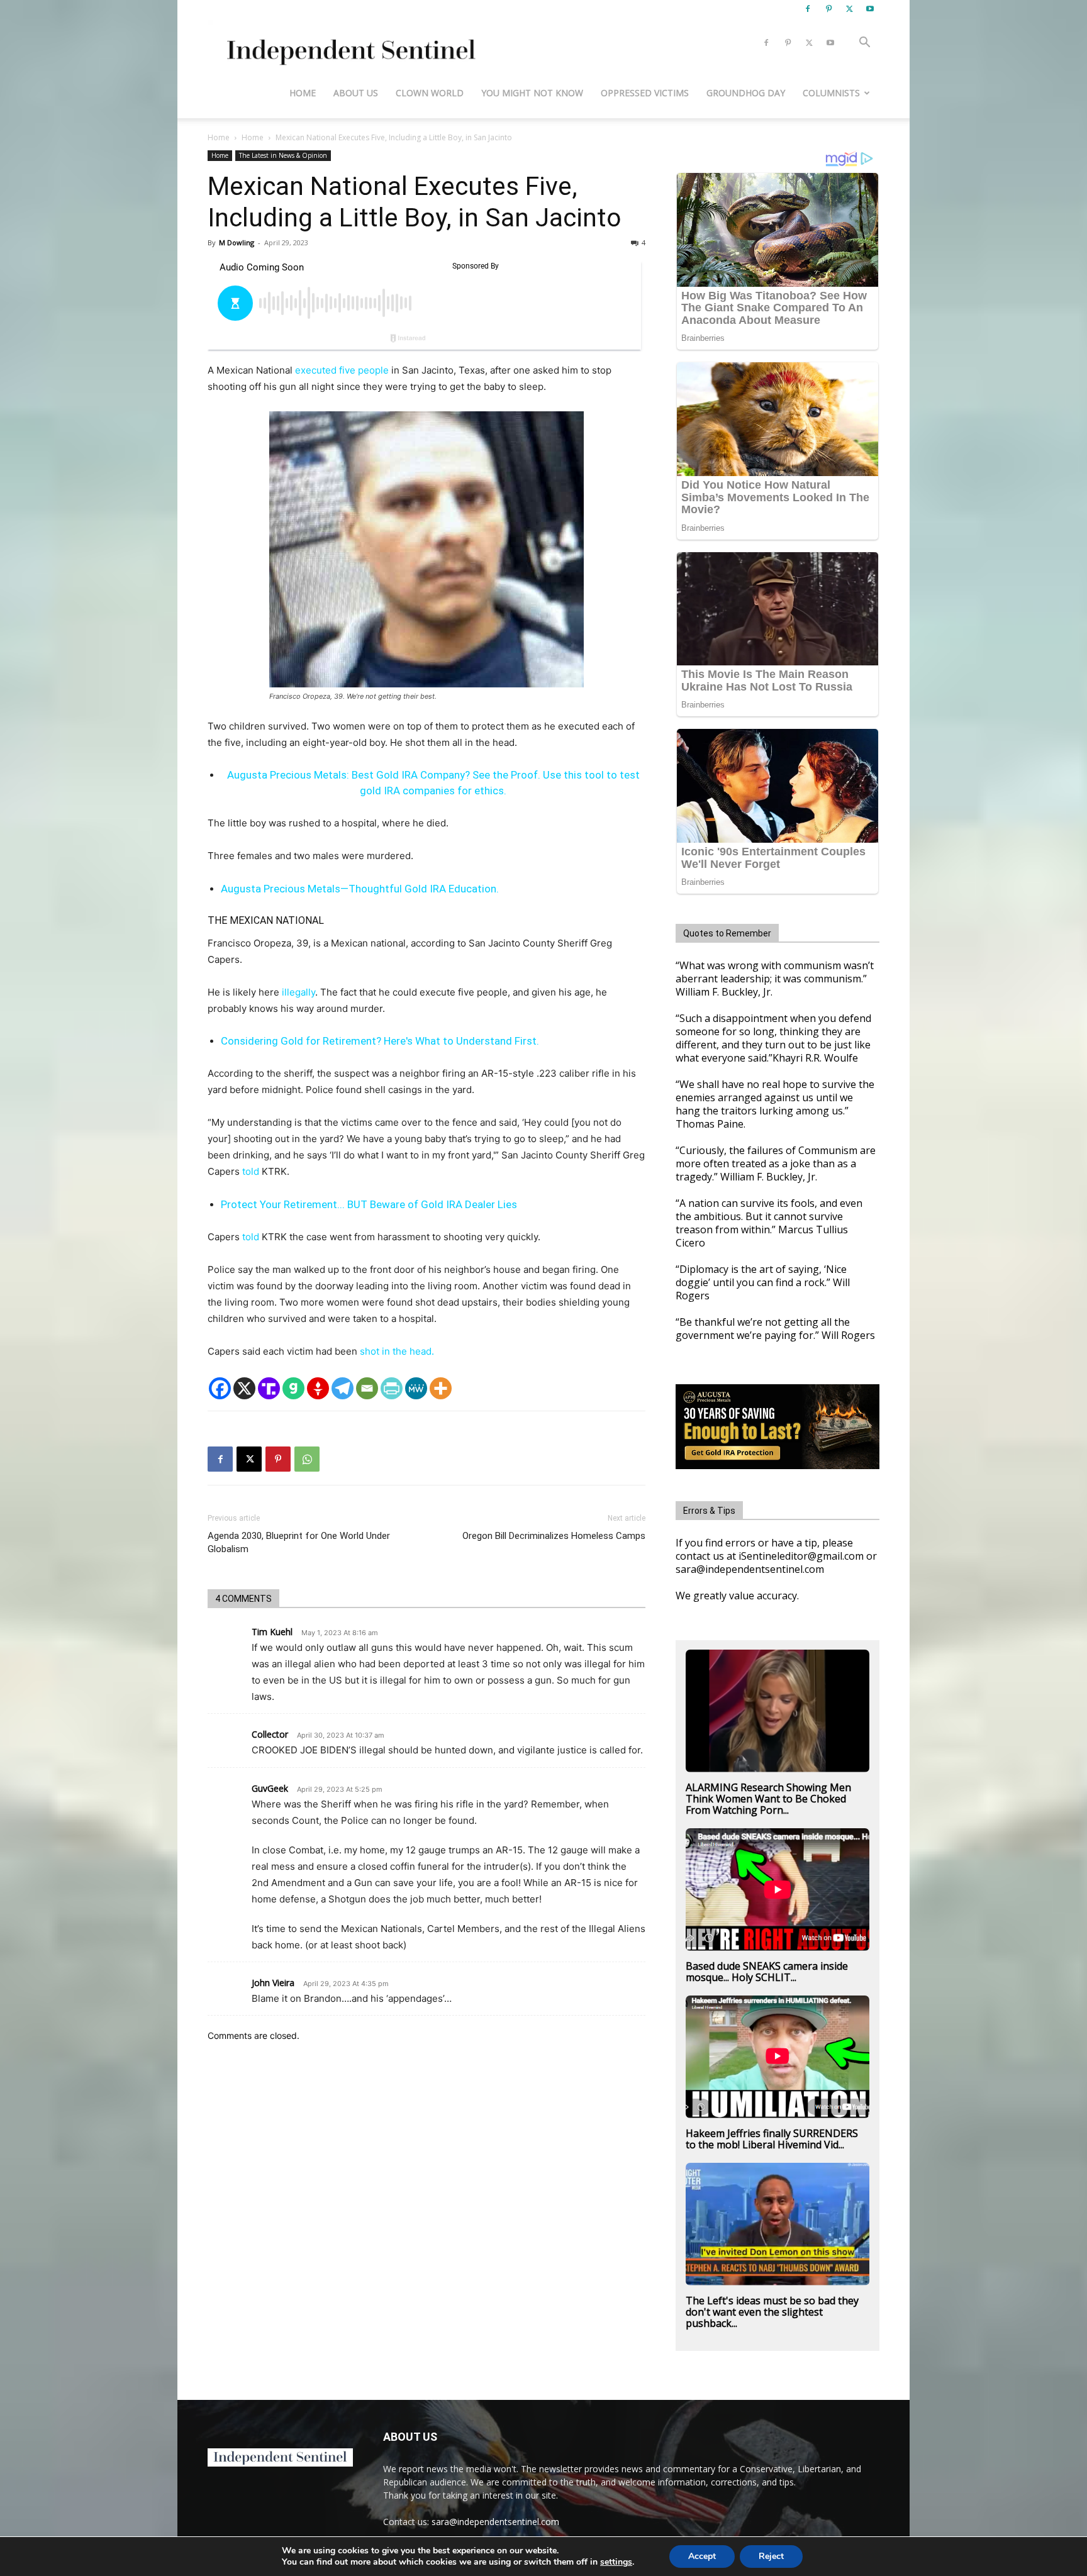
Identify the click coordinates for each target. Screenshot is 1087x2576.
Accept (702, 2556)
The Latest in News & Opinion (283, 155)
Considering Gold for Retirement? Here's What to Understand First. (380, 1041)
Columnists (831, 93)
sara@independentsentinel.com (495, 2522)
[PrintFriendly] (392, 1388)
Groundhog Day (746, 93)
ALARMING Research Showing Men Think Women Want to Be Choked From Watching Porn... (768, 1799)
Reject (771, 2556)
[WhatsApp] (307, 1459)
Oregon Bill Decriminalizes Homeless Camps (554, 1536)
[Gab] (293, 1388)
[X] (849, 9)
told (251, 1171)
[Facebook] (808, 9)
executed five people (341, 370)
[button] (864, 44)
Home (303, 93)
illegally (298, 992)
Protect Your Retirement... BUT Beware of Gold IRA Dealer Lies (369, 1204)
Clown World (430, 93)
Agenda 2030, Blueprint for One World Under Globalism (299, 1542)
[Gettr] (318, 1388)
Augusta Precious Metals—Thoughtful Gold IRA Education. (360, 889)
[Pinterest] (828, 9)
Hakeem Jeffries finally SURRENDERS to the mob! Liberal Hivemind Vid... (772, 2139)
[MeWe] (416, 1388)
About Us (356, 93)
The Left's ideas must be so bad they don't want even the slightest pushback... (772, 2312)
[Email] (367, 1388)
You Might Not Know (532, 93)
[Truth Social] (269, 1388)
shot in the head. (397, 1351)
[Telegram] (343, 1388)
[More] (441, 1388)
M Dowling (237, 242)
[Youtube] (870, 9)
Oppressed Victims (645, 93)
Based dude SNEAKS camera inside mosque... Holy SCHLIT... (767, 1972)
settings (616, 2562)
